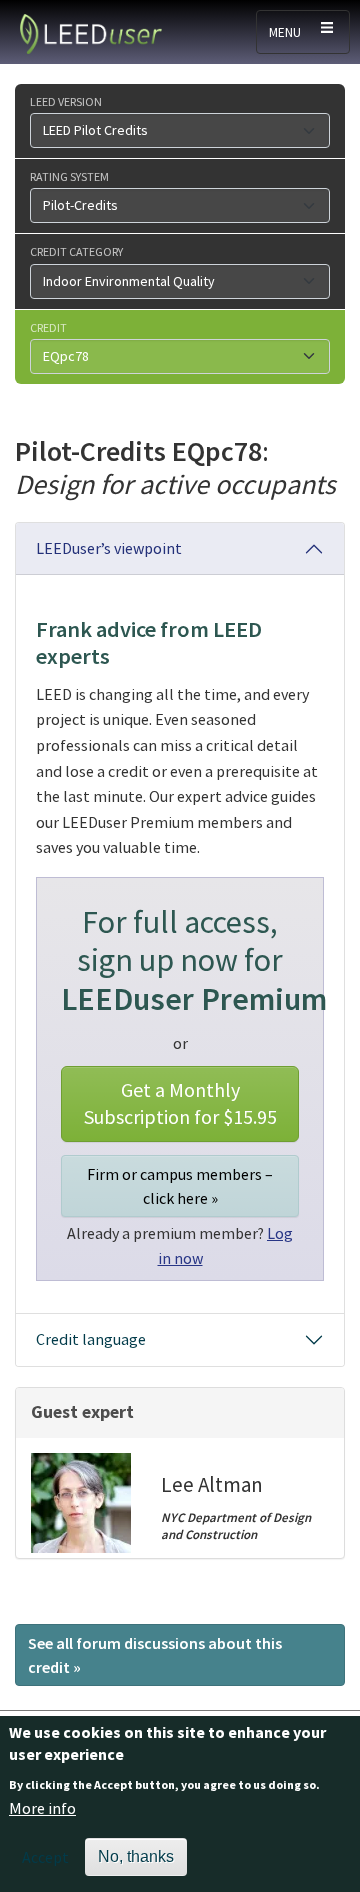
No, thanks (136, 1856)
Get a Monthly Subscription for (180, 1103)
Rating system (69, 176)
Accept (45, 1857)
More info (42, 1808)
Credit (48, 327)
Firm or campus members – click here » (180, 1186)
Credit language (91, 1339)
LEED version (66, 101)
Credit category (76, 251)
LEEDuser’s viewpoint (109, 548)
